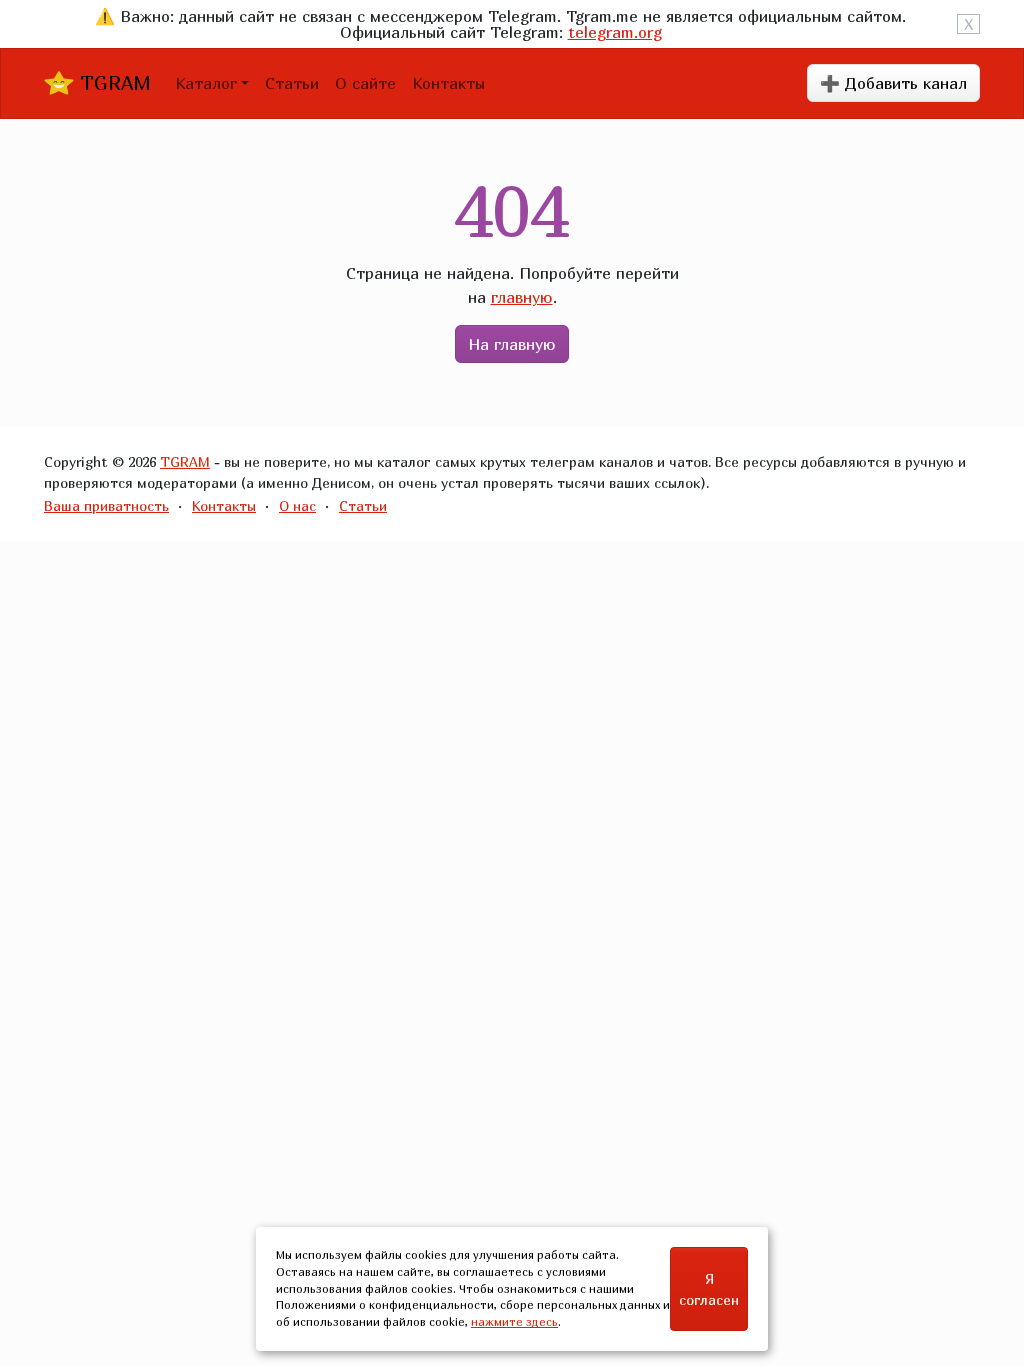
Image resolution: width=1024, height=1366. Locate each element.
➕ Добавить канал (893, 83)
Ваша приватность (106, 505)
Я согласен (709, 1289)
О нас (297, 505)
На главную (512, 344)
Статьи (292, 83)
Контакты (448, 83)
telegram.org (615, 32)
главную (522, 297)
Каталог (206, 83)
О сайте (365, 83)
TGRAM (112, 82)
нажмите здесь (514, 1321)
